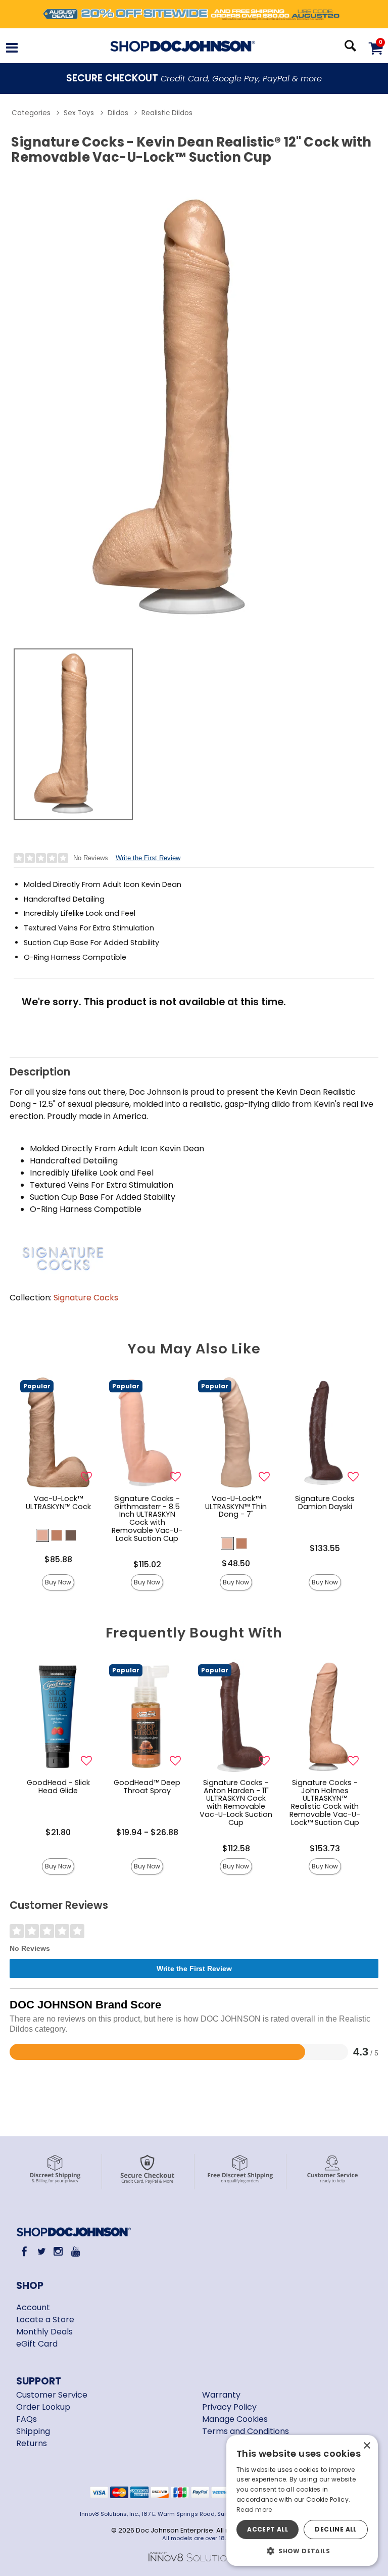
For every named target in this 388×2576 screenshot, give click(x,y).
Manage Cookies (235, 2419)
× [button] (367, 2446)
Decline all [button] (335, 2529)
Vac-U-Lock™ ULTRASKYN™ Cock (58, 1503)
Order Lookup (43, 2407)
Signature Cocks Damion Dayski (325, 1503)
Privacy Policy (229, 2407)
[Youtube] (75, 2251)
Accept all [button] (268, 2529)
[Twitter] (41, 2251)
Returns (32, 2443)
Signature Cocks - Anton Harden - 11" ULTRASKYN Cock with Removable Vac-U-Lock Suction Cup (236, 1802)
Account (33, 2307)
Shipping (33, 2431)
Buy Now (58, 1582)
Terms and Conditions (246, 2431)
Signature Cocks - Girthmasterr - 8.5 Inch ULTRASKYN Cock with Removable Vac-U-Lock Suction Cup (147, 1518)
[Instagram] (58, 2251)
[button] (12, 49)
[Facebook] (25, 2251)
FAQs (27, 2419)
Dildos (118, 113)
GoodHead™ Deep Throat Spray (147, 1787)
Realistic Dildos (167, 113)
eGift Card (37, 2344)
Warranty (221, 2395)
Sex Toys (79, 113)
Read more (254, 2510)
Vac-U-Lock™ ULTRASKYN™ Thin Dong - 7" (236, 1507)
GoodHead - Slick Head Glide (58, 1787)
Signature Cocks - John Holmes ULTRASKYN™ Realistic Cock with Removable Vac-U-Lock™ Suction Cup (325, 1802)
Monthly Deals (44, 2332)
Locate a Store (45, 2320)
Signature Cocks (86, 1298)
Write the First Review (148, 858)
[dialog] (302, 2500)
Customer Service (52, 2395)
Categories (31, 113)
